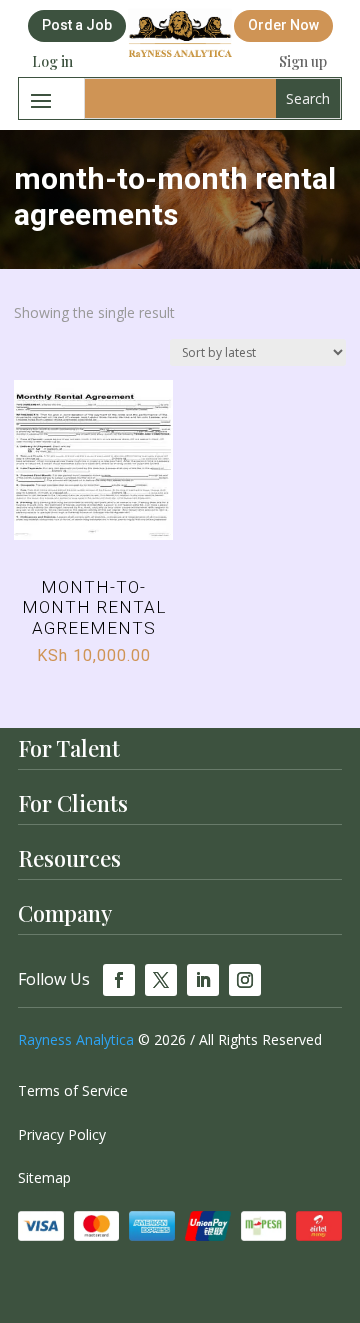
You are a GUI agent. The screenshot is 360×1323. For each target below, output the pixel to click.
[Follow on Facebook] (119, 980)
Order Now (283, 25)
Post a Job (77, 25)
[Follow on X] (161, 980)
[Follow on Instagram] (245, 980)
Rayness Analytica (76, 1039)
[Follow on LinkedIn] (203, 980)
